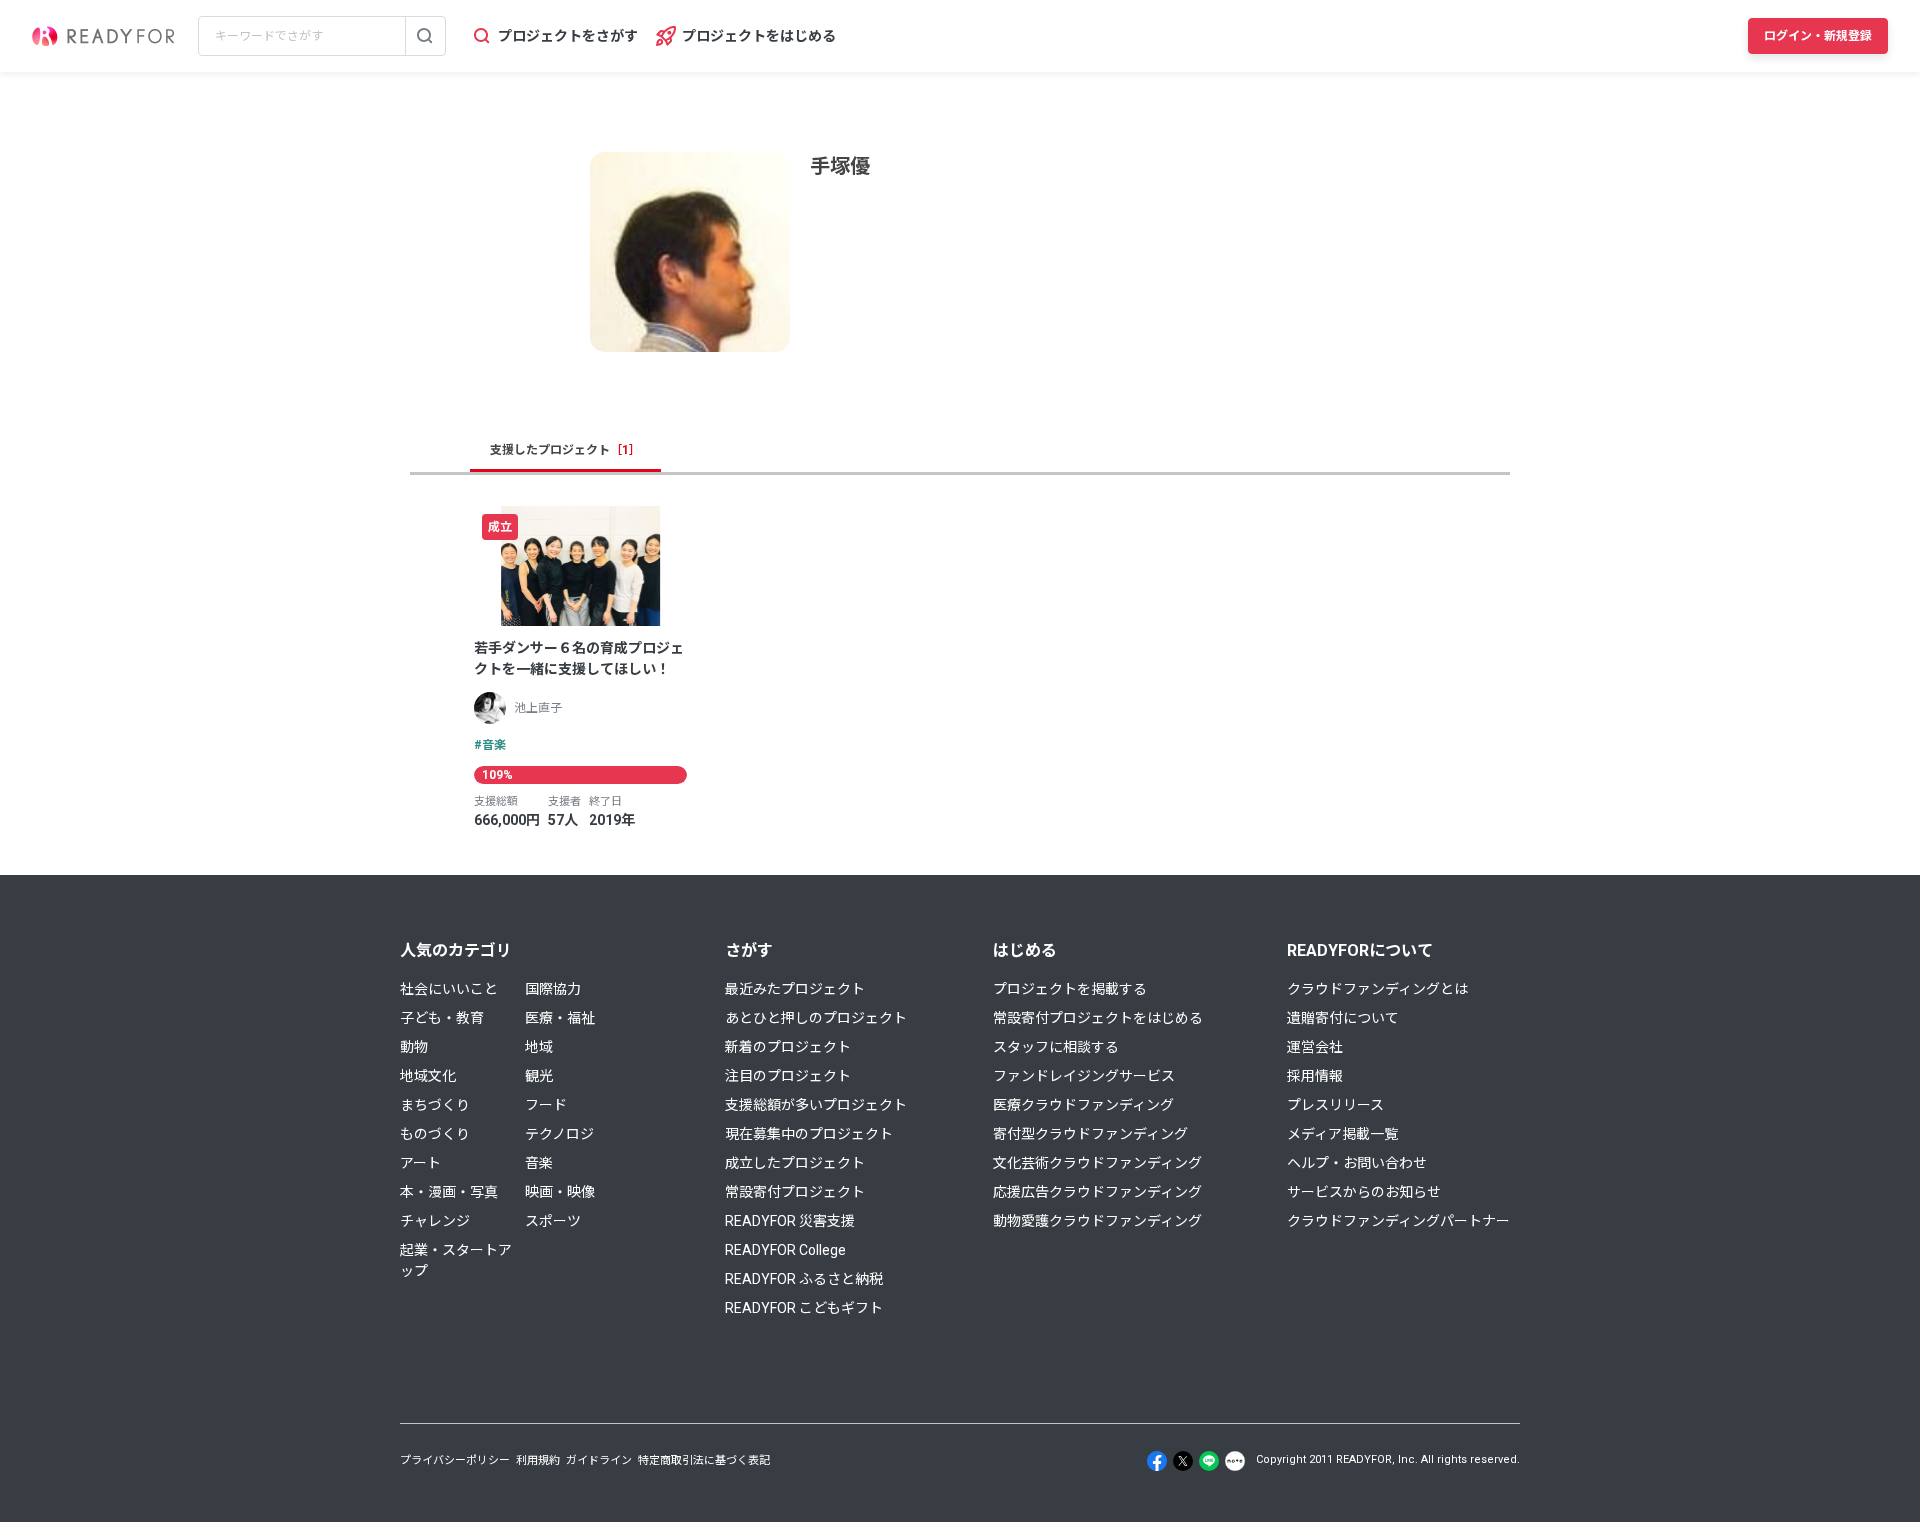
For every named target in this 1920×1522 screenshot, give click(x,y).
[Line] (1209, 1461)
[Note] (1235, 1461)
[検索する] (425, 36)
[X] (1183, 1461)
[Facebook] (1157, 1461)
